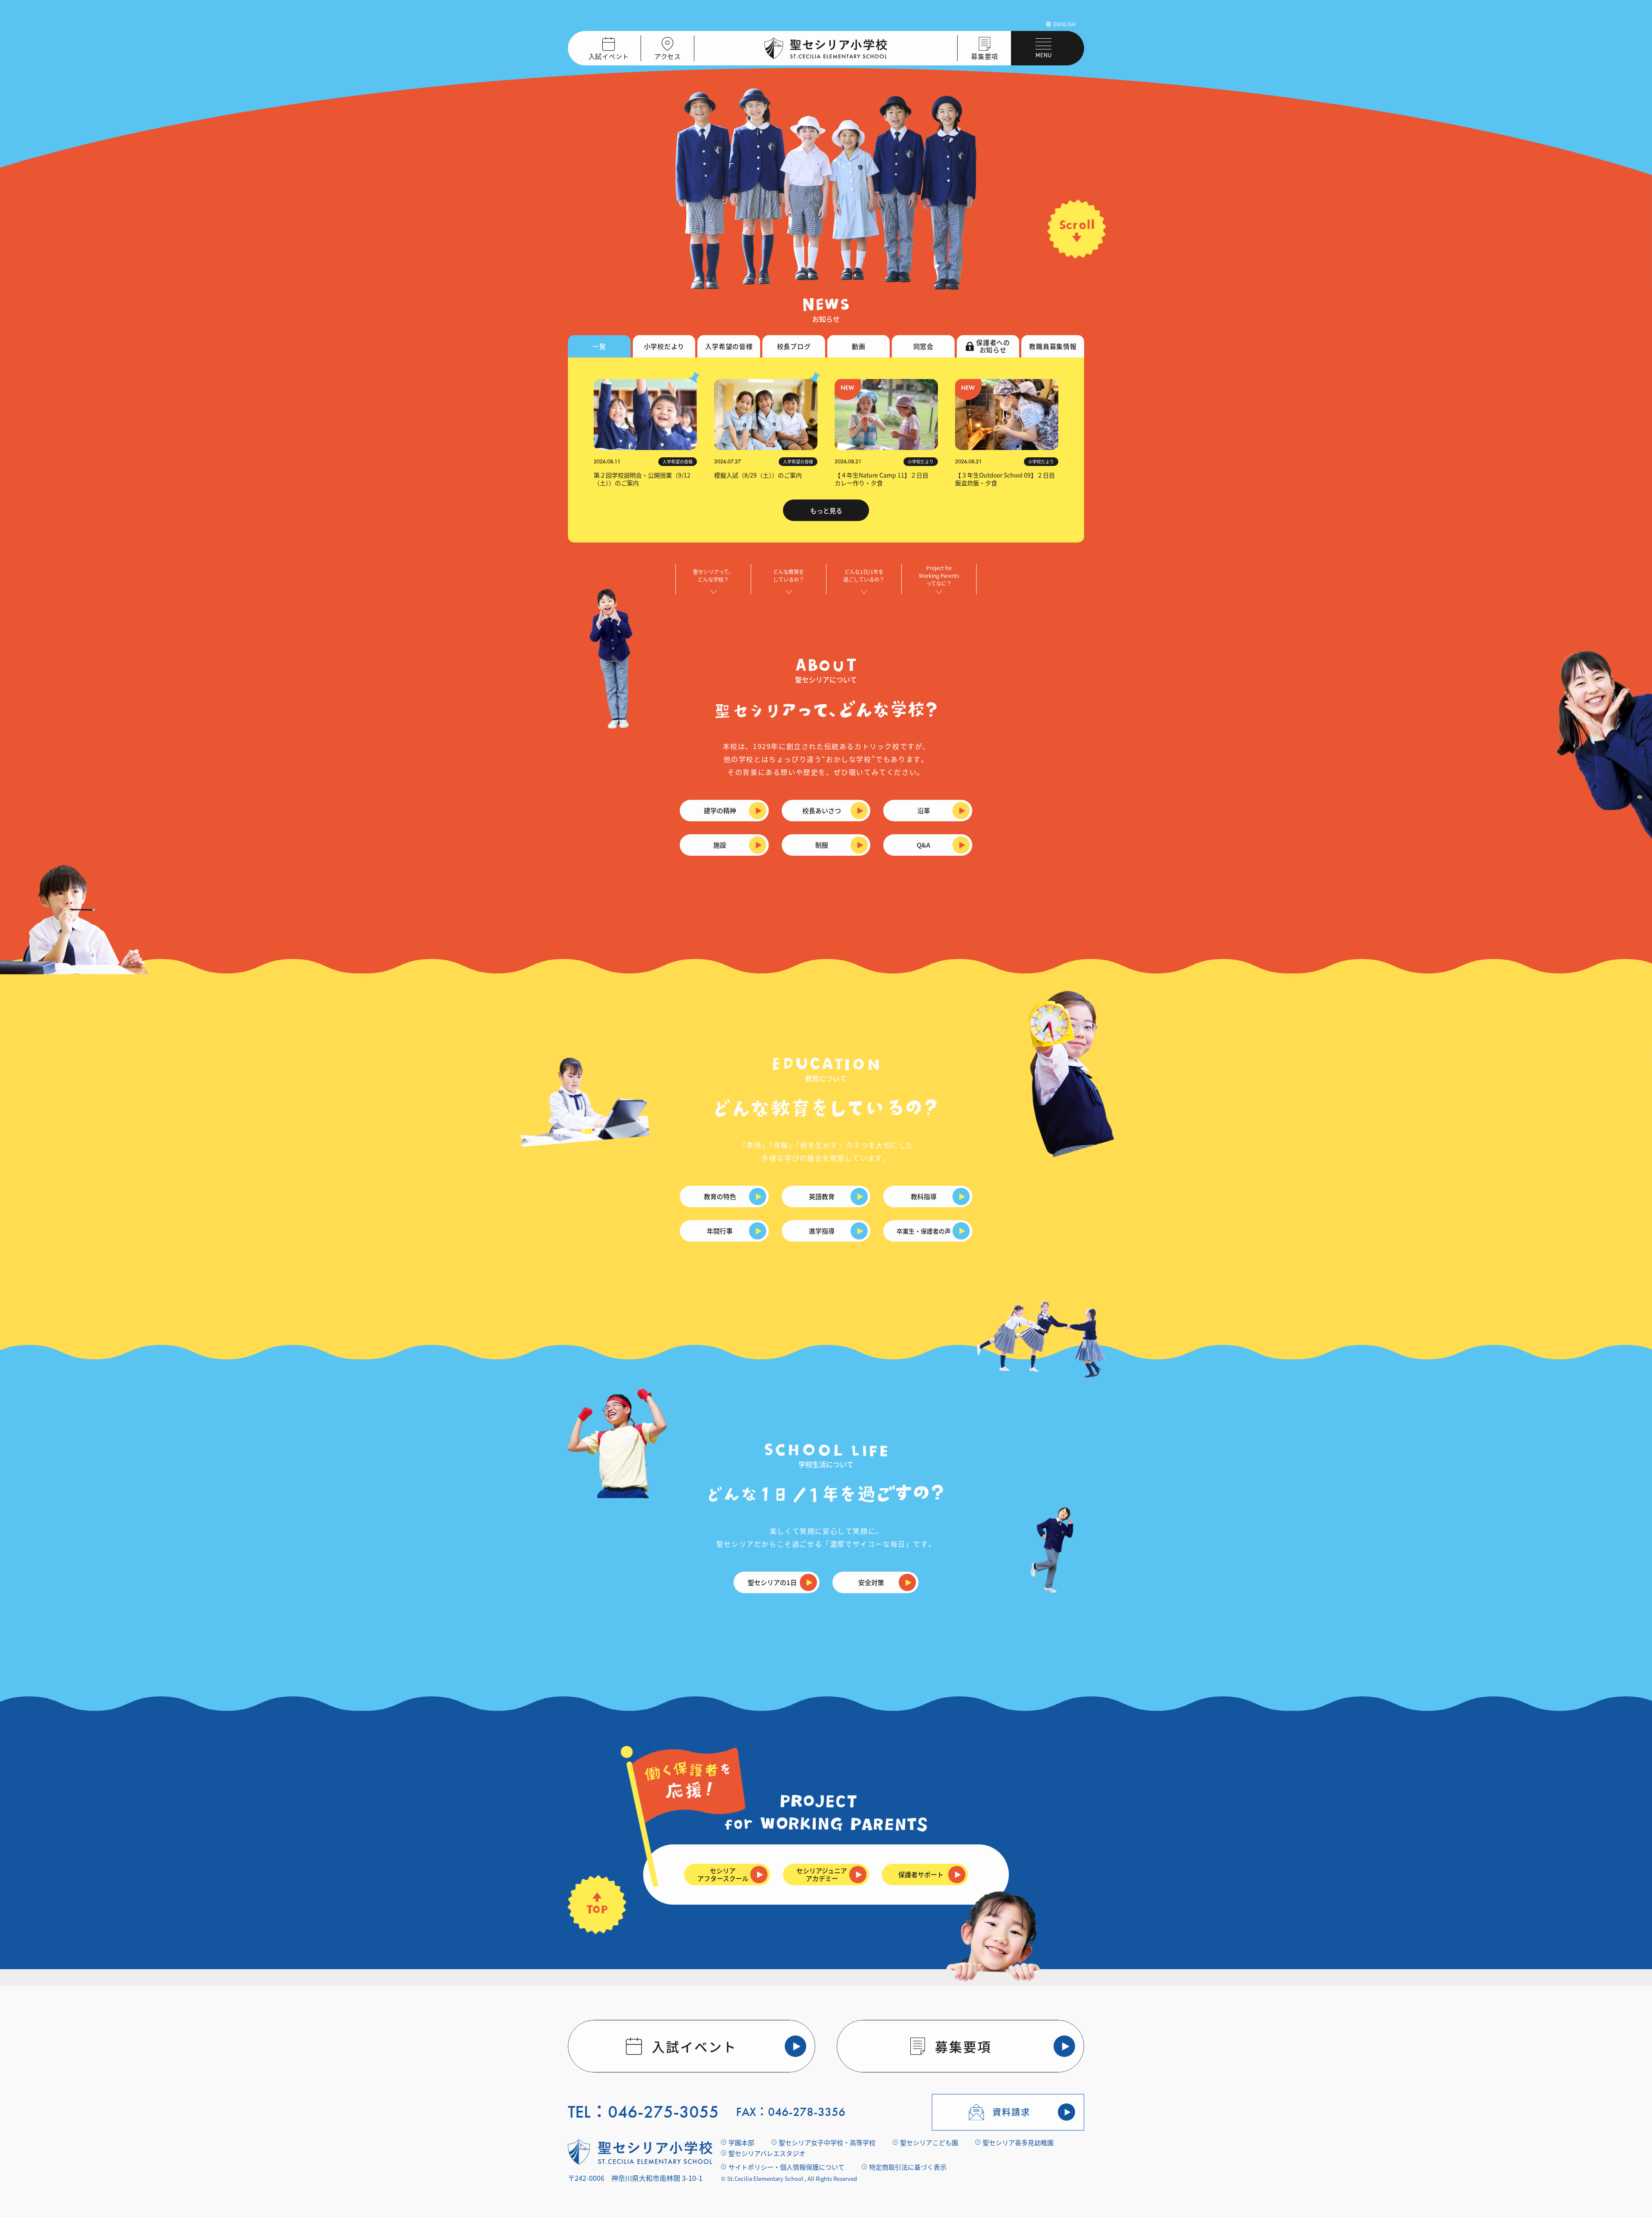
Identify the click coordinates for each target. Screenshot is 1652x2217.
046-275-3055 (663, 2112)
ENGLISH (1065, 24)
